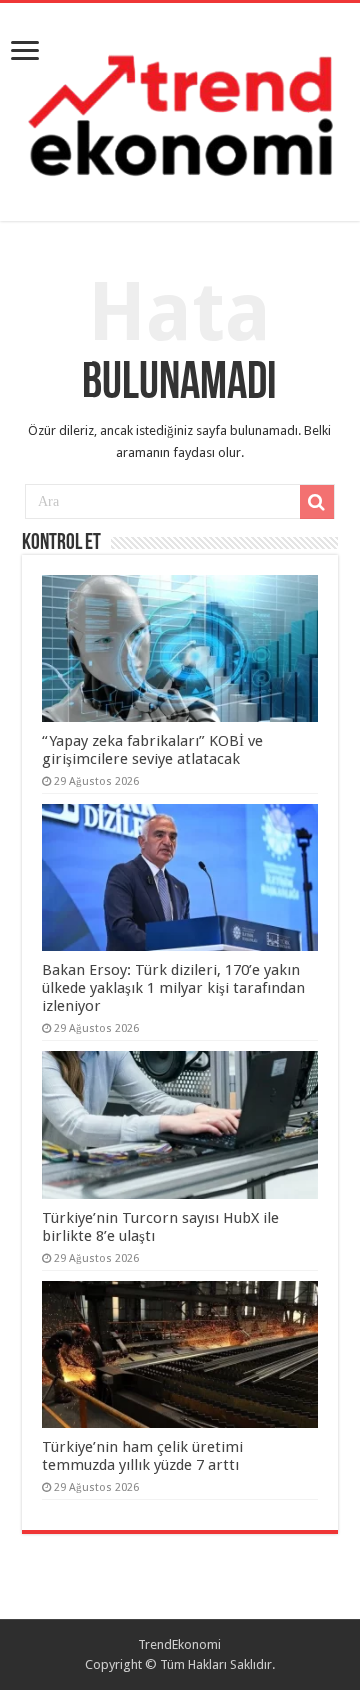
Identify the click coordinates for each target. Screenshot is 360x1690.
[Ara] (317, 502)
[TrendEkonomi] (180, 108)
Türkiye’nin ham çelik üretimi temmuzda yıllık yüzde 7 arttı (142, 1456)
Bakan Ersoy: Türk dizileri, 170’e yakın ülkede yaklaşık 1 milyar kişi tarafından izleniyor (173, 988)
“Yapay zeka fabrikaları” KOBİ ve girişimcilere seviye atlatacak (152, 750)
